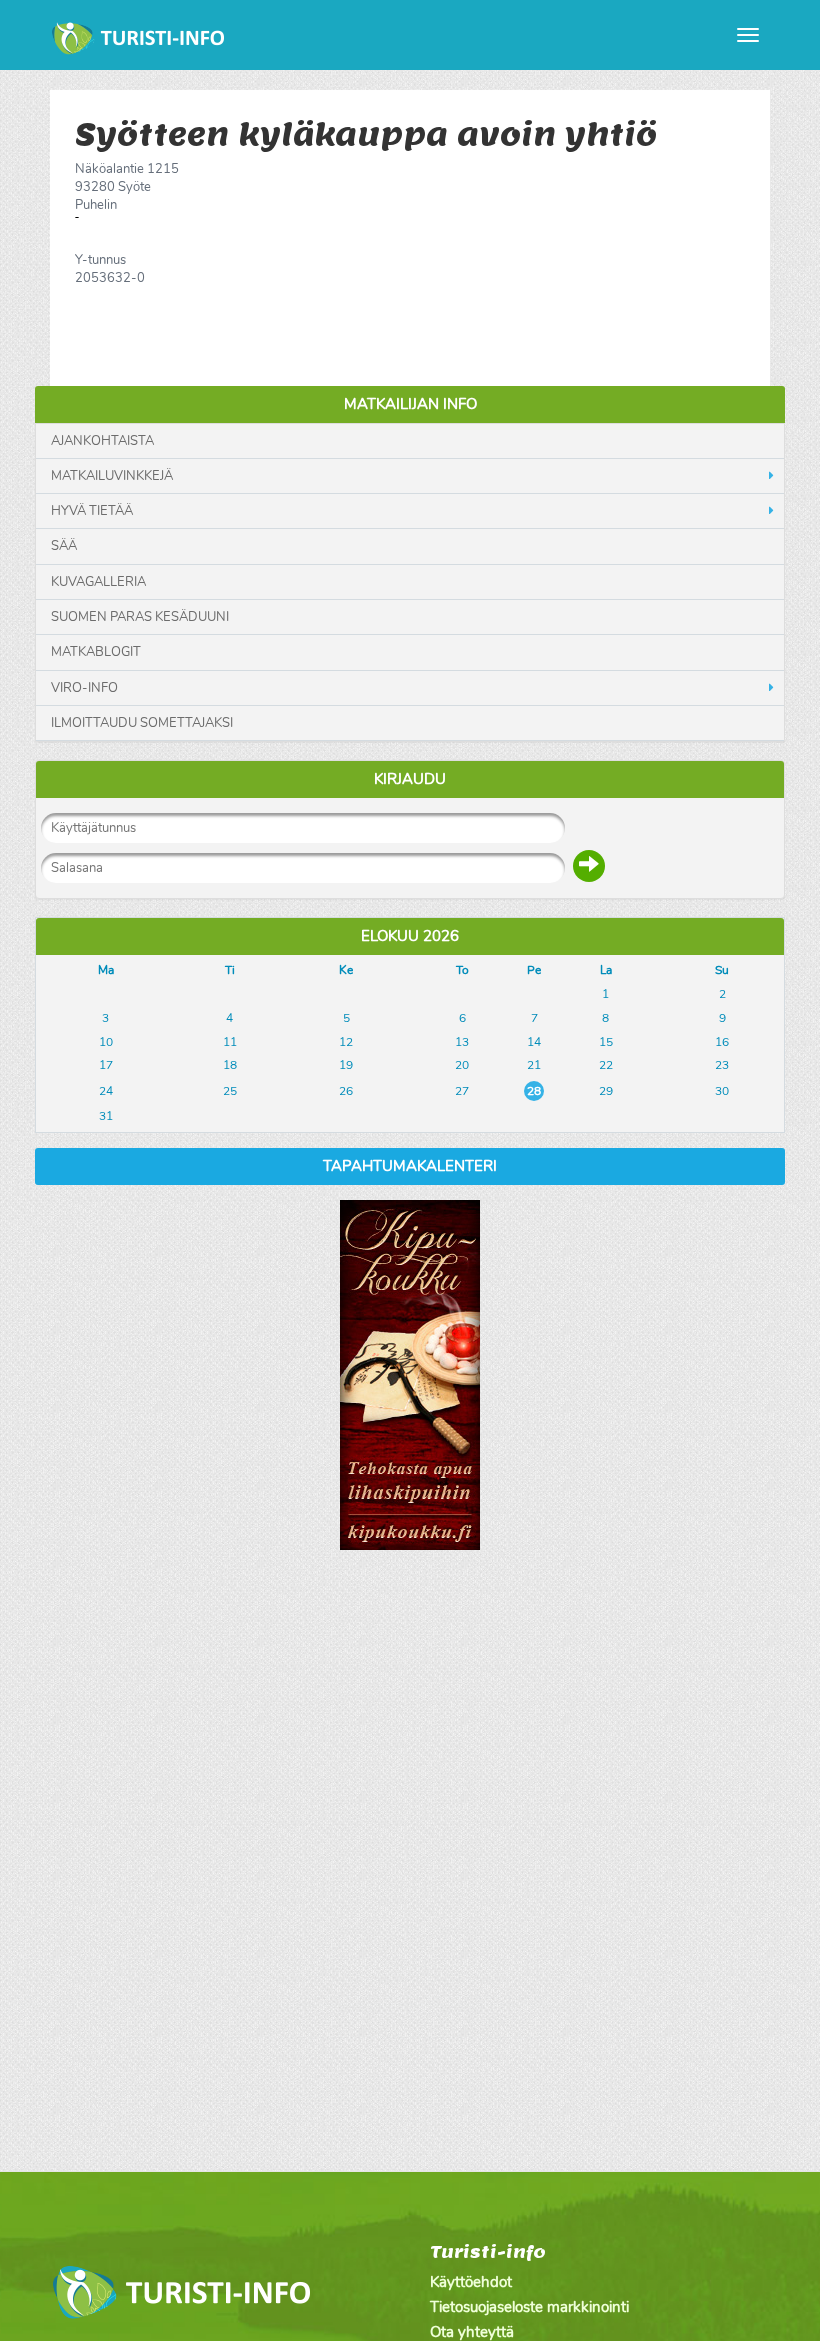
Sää (64, 546)
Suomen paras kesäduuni (140, 617)
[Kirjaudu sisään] (589, 866)
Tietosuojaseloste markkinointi (529, 2307)
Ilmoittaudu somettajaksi (142, 723)
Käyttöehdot (471, 2282)
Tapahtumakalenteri (410, 1166)
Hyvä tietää (92, 511)
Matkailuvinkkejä (112, 476)
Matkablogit (96, 652)
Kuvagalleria (98, 582)
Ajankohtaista (102, 441)
